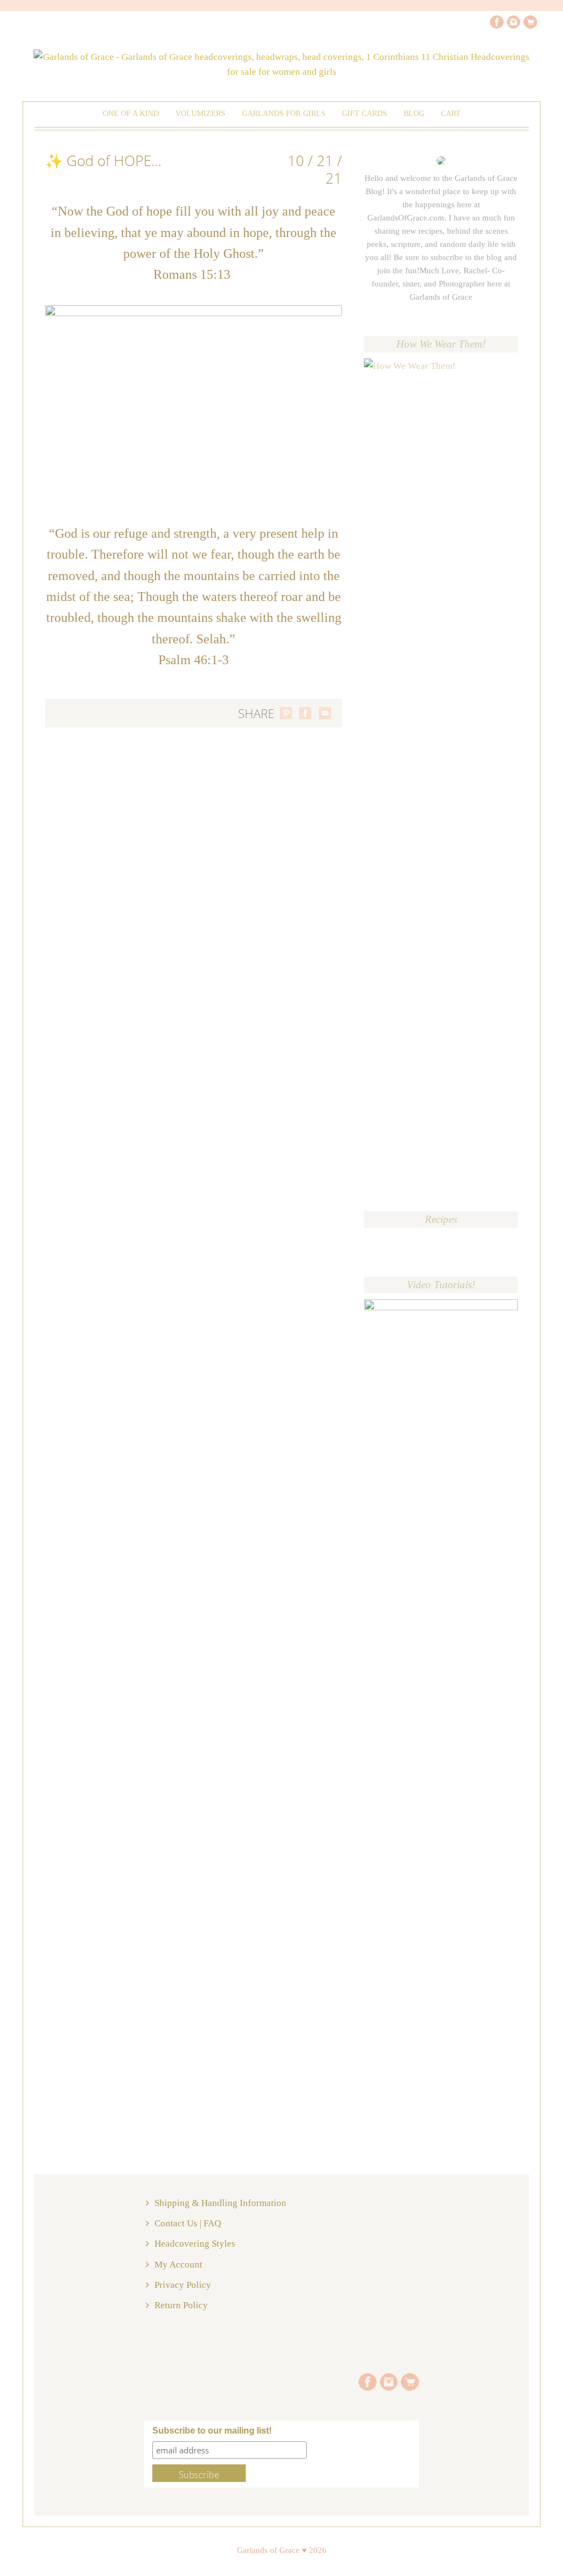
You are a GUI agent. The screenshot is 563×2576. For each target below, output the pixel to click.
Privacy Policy (183, 2285)
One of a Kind (131, 114)
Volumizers (200, 114)
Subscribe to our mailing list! (212, 2431)
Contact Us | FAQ (188, 2223)
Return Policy (181, 2305)
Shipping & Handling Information (220, 2203)
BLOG (414, 114)
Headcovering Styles (195, 2244)
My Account (178, 2265)
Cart (451, 114)
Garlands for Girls (284, 114)
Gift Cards (365, 114)
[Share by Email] (325, 713)
